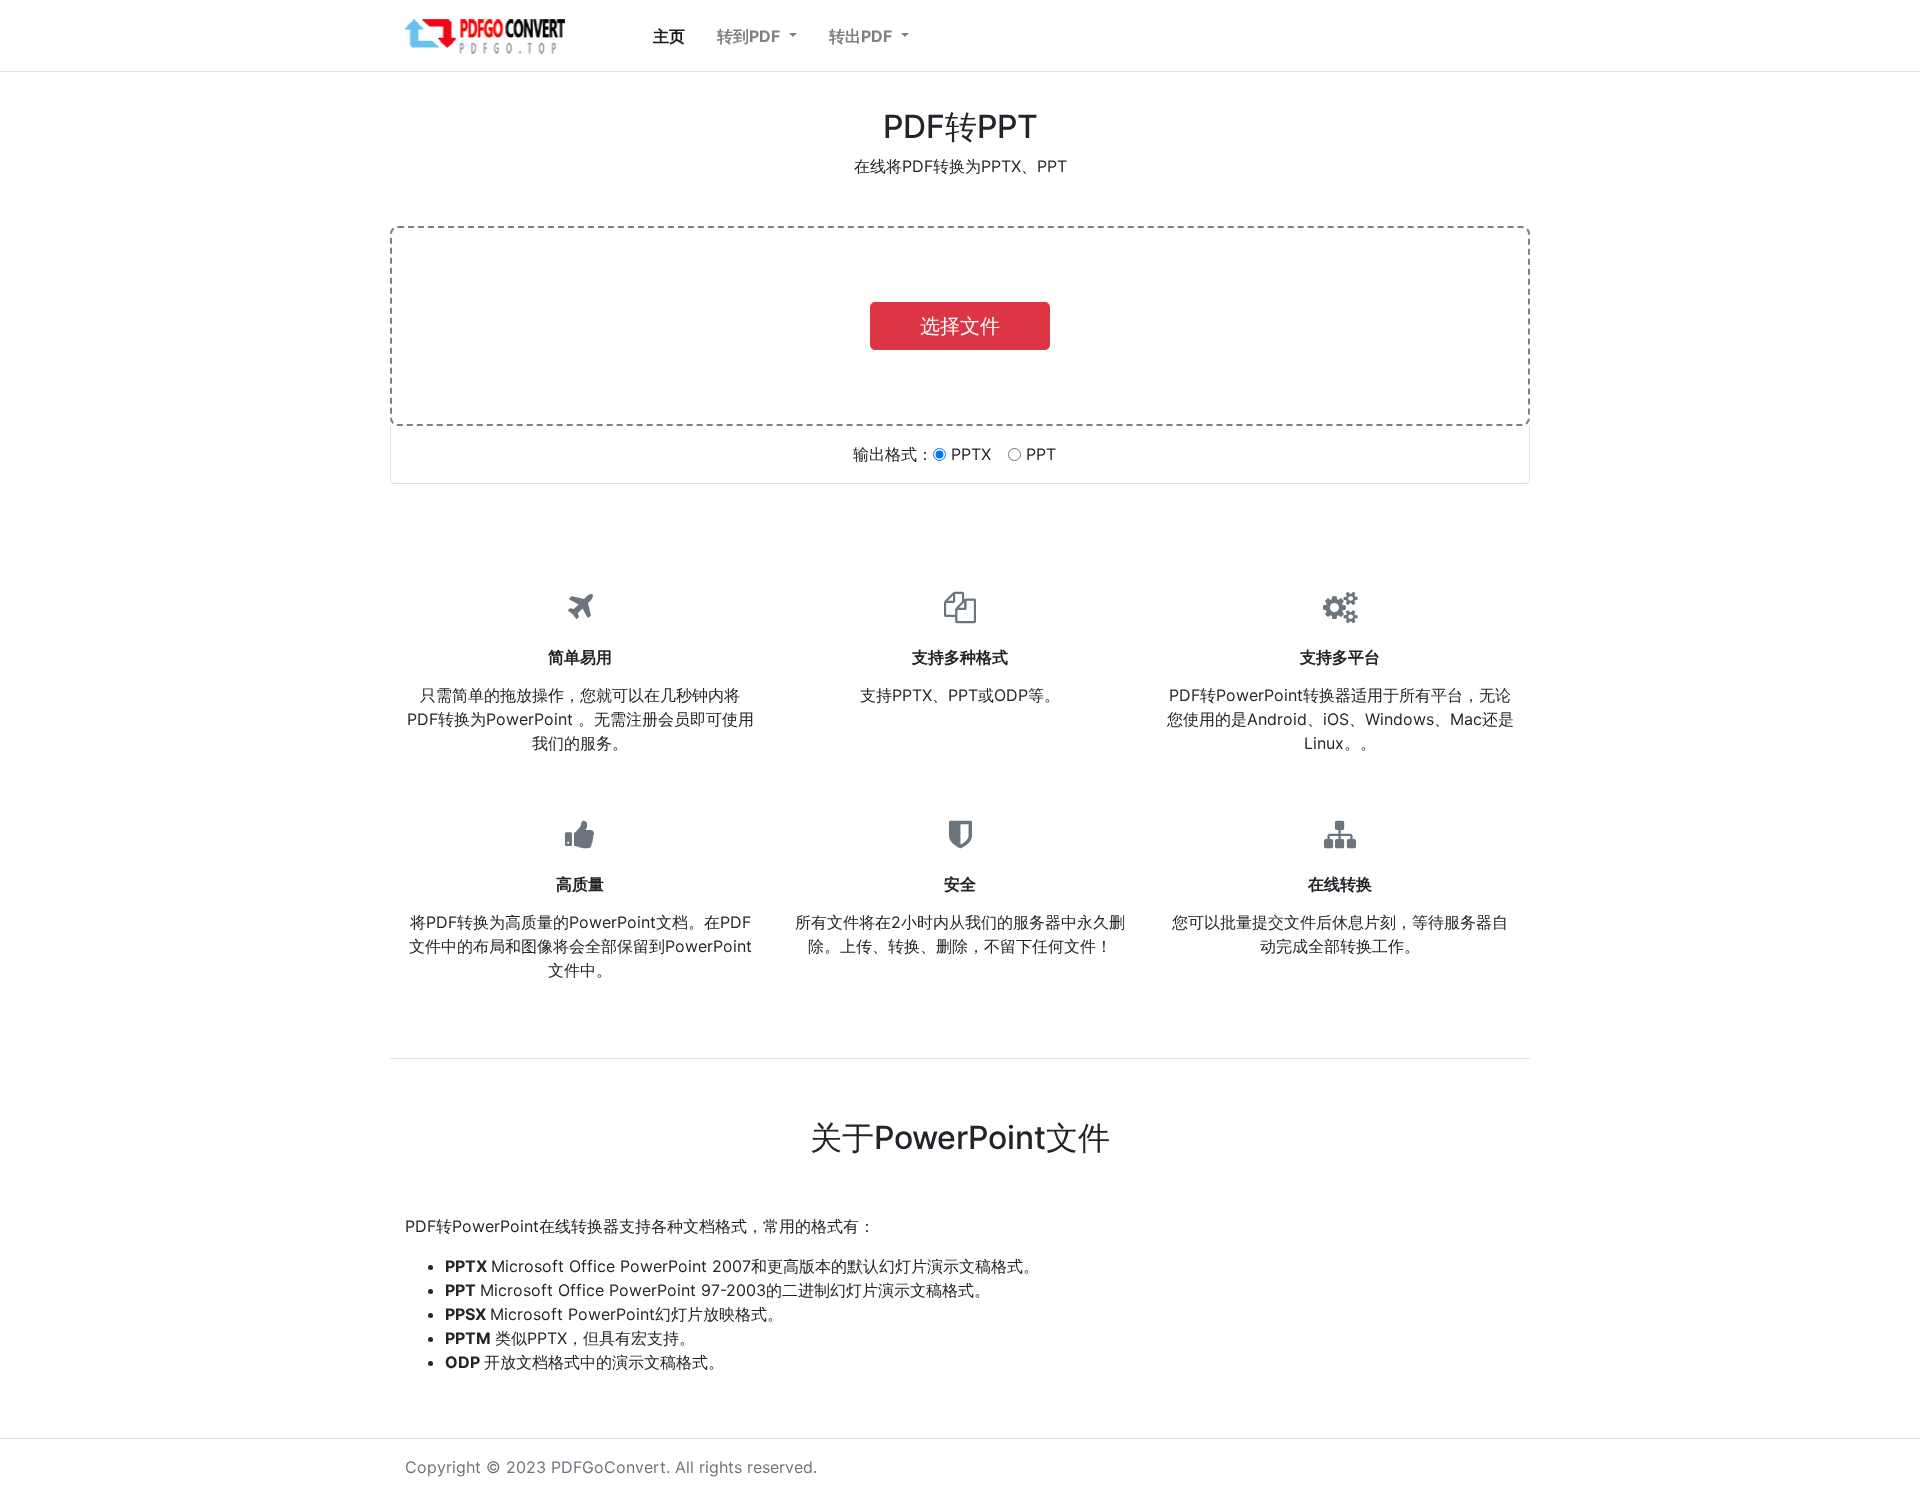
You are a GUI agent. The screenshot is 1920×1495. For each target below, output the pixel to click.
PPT (1041, 454)
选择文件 (960, 326)
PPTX (971, 454)
